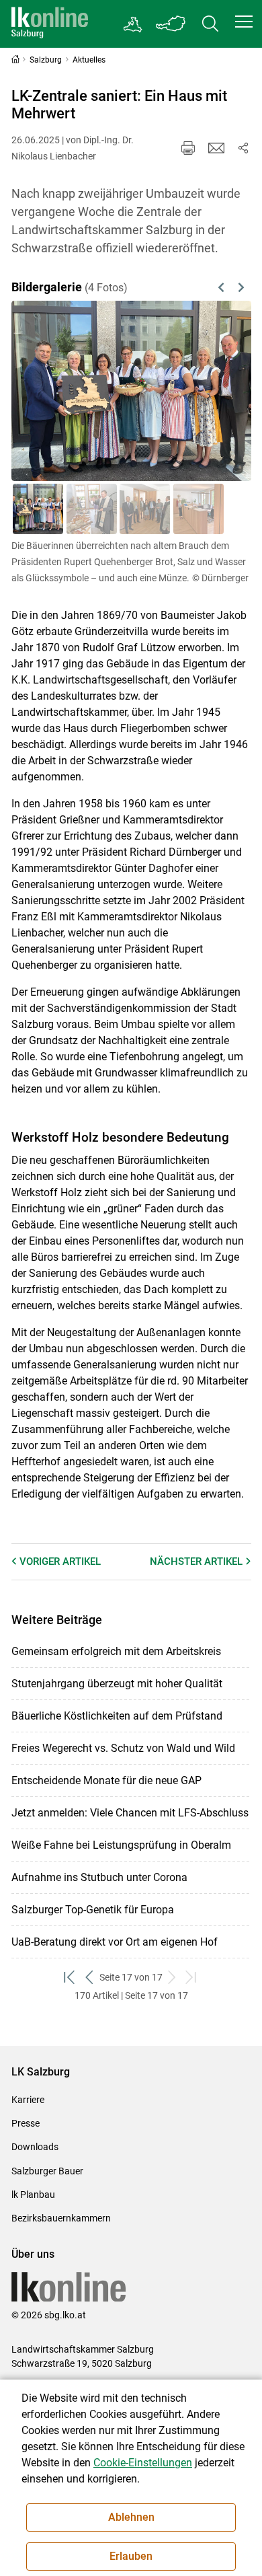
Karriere (28, 2100)
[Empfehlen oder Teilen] (243, 148)
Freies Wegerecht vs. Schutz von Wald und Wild (123, 1748)
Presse (26, 2123)
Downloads (35, 2147)
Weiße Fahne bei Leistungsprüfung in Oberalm (121, 1845)
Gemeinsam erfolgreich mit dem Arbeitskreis (116, 1651)
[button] (244, 22)
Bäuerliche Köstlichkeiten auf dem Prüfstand (117, 1716)
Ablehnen (131, 2517)
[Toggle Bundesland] (171, 24)
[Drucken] (188, 148)
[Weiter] (224, 391)
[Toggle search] (210, 24)
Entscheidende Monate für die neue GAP (106, 1780)
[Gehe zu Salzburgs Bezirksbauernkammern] (133, 24)
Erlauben (131, 2556)
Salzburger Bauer (47, 2171)
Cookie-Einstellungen (143, 2463)
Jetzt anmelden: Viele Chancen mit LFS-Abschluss (130, 1813)
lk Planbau (33, 2195)
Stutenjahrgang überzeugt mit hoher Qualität (117, 1684)
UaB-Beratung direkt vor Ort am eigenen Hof (115, 1942)
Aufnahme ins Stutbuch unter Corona (99, 1877)
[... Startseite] (50, 24)
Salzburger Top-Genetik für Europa (93, 1910)
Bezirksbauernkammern (61, 2218)
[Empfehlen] (216, 148)
